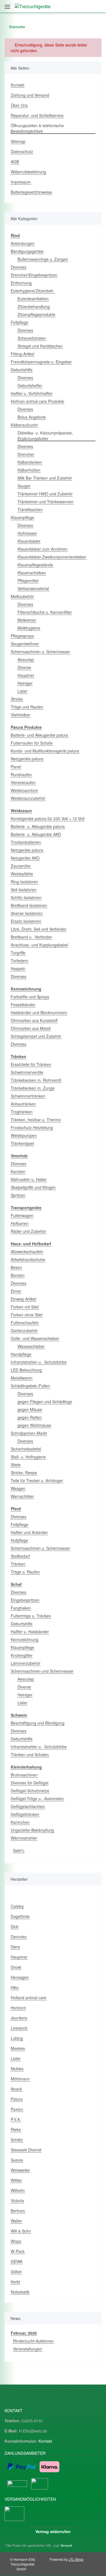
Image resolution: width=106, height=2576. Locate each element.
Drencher (26, 454)
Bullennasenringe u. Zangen (43, 259)
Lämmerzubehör (26, 1663)
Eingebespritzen (25, 1600)
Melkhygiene (29, 628)
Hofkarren (20, 1223)
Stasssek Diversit (26, 2150)
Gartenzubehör (24, 1330)
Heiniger (25, 683)
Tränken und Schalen (30, 1754)
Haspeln (18, 968)
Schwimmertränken (28, 1096)
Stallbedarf (20, 1556)
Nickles (17, 2069)
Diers (15, 1947)
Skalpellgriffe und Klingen (33, 1187)
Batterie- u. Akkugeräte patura (38, 826)
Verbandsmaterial (33, 588)
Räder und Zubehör (28, 1231)
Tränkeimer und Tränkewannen (46, 502)
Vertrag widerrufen (53, 2531)
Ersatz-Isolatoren (26, 921)
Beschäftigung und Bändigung (38, 1723)
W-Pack (18, 2251)
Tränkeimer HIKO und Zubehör (45, 494)
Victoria (17, 2200)
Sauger (24, 486)
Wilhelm (18, 2190)
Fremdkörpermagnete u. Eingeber (41, 362)
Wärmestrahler (24, 1838)
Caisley (17, 1906)
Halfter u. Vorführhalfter (32, 393)
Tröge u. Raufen (25, 1572)
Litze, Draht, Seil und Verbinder (39, 929)
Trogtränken (22, 1112)
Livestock (19, 2028)
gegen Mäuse (30, 1409)
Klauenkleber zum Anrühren (43, 549)
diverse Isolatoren (27, 913)
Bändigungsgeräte (27, 251)
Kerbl (15, 2282)
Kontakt (18, 85)
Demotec (19, 1937)
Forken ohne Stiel (27, 1315)
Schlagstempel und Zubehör (36, 1036)
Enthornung (21, 283)
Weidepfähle (22, 874)
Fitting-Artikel (22, 354)
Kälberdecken (30, 462)
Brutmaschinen (24, 1775)
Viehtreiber (20, 715)
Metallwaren (22, 1378)
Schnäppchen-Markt (29, 1433)
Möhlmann (20, 2079)
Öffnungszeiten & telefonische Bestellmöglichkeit (37, 128)
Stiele (16, 1465)
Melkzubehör (22, 596)
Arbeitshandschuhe (28, 1259)
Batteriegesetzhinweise (31, 192)
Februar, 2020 (24, 2333)
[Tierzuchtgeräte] (33, 6)
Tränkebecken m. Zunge (33, 1088)
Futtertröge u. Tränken (31, 1616)
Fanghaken (21, 1608)
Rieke (16, 2129)
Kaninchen (20, 1822)
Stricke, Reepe (24, 1473)
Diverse (24, 667)
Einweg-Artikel (23, 1299)
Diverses (19, 267)
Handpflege (21, 1354)
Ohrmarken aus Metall (31, 1028)
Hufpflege (19, 1540)
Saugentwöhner (25, 644)
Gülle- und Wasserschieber (35, 1338)
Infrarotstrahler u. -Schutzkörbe (39, 1362)
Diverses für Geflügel (30, 1783)
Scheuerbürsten (32, 338)
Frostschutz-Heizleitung (32, 1127)
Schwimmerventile (27, 1072)
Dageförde (20, 1916)
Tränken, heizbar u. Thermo (36, 1120)
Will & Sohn (21, 2231)
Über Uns (19, 105)
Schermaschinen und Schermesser (42, 1671)
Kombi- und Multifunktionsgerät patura (45, 751)
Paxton (17, 2109)
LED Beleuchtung (26, 1370)
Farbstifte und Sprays (30, 997)
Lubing (17, 2038)
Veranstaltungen (28, 2349)
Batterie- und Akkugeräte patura (39, 735)
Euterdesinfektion (33, 299)
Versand (66, 2545)
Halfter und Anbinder (29, 1532)
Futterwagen (22, 1215)
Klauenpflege (22, 517)
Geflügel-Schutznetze (30, 1791)
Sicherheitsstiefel (26, 1449)
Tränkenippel (22, 1143)
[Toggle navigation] (7, 5)
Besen (16, 1267)
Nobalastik (20, 2292)
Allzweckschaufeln (27, 1251)
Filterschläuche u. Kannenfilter (45, 612)
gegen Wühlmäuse (34, 1425)
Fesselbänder (23, 1005)
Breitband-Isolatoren (29, 905)
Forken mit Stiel (25, 1307)
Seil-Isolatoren (24, 889)
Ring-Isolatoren (24, 882)
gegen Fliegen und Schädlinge (45, 1401)
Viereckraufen (23, 782)
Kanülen (18, 1171)
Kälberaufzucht (24, 425)
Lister (22, 691)
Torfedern (20, 961)
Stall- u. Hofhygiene (28, 1457)
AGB (15, 162)
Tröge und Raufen (27, 707)
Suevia (17, 2160)
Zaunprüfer (21, 866)
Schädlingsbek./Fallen (30, 1386)
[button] (73, 6)
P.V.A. (16, 2119)
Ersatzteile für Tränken (31, 1064)
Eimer (16, 1291)
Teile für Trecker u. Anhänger (37, 1480)
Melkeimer (27, 620)
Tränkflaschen (30, 509)
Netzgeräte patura (27, 759)
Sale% (19, 1850)
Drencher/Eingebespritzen (34, 275)
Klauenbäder (29, 541)
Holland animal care (29, 1997)
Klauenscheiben (32, 573)
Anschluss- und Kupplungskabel (39, 945)
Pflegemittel (28, 580)
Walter (16, 2221)
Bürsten (18, 1275)
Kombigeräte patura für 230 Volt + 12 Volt (48, 818)
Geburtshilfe (22, 370)
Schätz (17, 2140)
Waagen (18, 1488)
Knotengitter (22, 1655)
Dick (15, 1926)
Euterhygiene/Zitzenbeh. (33, 291)
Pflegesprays (22, 636)
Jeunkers (19, 2018)
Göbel (16, 2272)
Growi (16, 1967)
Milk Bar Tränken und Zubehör (45, 478)
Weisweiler (20, 2170)
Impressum (21, 182)
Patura (17, 2099)
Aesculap (26, 659)
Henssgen (20, 1977)
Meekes (18, 2048)
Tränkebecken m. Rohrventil (36, 1080)
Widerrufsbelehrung (28, 172)
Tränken (18, 1564)
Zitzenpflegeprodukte (36, 314)
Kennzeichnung (25, 1639)
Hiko (15, 1987)
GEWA (17, 2261)
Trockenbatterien (26, 842)
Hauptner (26, 675)
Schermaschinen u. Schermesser (40, 652)
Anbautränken (23, 1104)
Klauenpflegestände (35, 565)
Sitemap (18, 141)
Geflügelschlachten (28, 1806)
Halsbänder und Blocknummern (39, 1012)
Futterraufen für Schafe (32, 743)
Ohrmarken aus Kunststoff (34, 1020)
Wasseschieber (31, 1346)
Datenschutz (22, 151)
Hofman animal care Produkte (37, 401)
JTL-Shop (76, 2559)
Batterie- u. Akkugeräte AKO (36, 834)
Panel (16, 767)
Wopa (16, 2241)
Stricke (17, 699)
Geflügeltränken (25, 1814)
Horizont (18, 2008)
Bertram (18, 2211)
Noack (16, 2089)
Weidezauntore (24, 790)
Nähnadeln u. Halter (29, 1179)
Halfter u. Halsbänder (30, 1632)
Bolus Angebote (32, 417)
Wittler (16, 2180)
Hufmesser (27, 533)
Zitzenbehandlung (34, 306)
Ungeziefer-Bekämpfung (32, 1830)
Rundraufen (21, 774)
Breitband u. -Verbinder (31, 937)
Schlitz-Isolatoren (26, 897)
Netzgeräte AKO (25, 858)
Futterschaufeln (25, 1323)
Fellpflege (20, 322)
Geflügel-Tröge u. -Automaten (37, 1798)
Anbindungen (23, 243)
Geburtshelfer (30, 385)
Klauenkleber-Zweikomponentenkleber (52, 557)
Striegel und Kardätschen (40, 346)
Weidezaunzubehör (28, 798)
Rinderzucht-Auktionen (33, 2341)
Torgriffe (18, 953)
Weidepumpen (24, 1135)
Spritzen (18, 1195)
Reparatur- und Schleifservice (37, 115)
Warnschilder (22, 1496)
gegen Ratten (30, 1417)
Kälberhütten (29, 470)
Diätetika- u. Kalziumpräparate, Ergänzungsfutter (45, 436)
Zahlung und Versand (30, 95)
